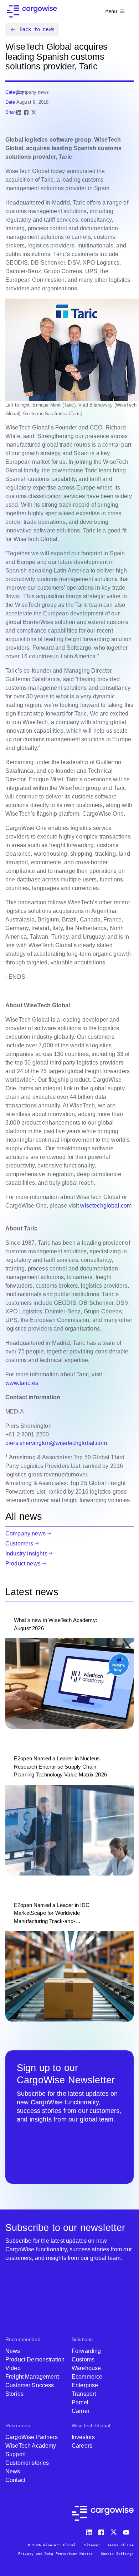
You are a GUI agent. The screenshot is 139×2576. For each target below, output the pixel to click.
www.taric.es (22, 1383)
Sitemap (92, 2545)
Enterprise (85, 2385)
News (13, 2351)
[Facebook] (26, 112)
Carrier (81, 2411)
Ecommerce (87, 2377)
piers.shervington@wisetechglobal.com (56, 1443)
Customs (83, 2359)
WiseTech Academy (31, 2446)
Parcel (80, 2402)
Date (10, 102)
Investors (83, 2437)
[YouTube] (128, 2531)
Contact (15, 2480)
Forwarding (86, 2351)
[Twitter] (114, 2531)
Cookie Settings (117, 2554)
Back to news (37, 29)
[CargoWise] (32, 11)
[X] (34, 112)
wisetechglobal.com (106, 1206)
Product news (23, 1564)
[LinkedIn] (19, 112)
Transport (84, 2394)
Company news (25, 1533)
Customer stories (27, 2463)
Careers (82, 2446)
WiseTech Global (91, 2425)
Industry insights (26, 1554)
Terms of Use (120, 2545)
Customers (19, 1543)
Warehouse (86, 2368)
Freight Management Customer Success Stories (32, 2385)
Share (12, 112)
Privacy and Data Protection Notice (55, 2554)
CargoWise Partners (32, 2437)
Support (16, 2454)
